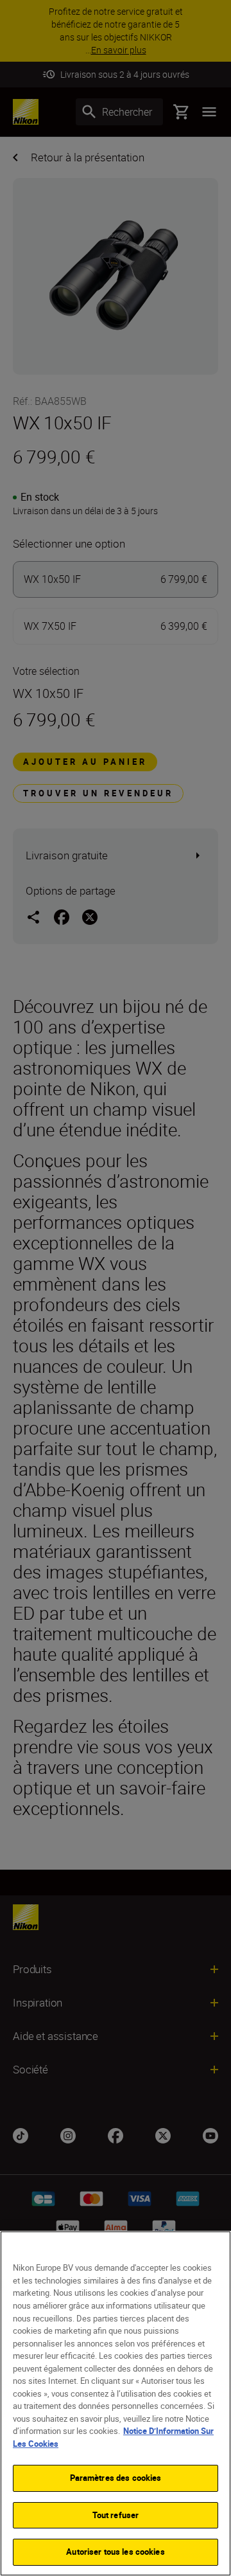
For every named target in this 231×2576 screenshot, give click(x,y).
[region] (116, 2403)
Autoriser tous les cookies (115, 2552)
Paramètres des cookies (116, 2478)
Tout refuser (116, 2515)
